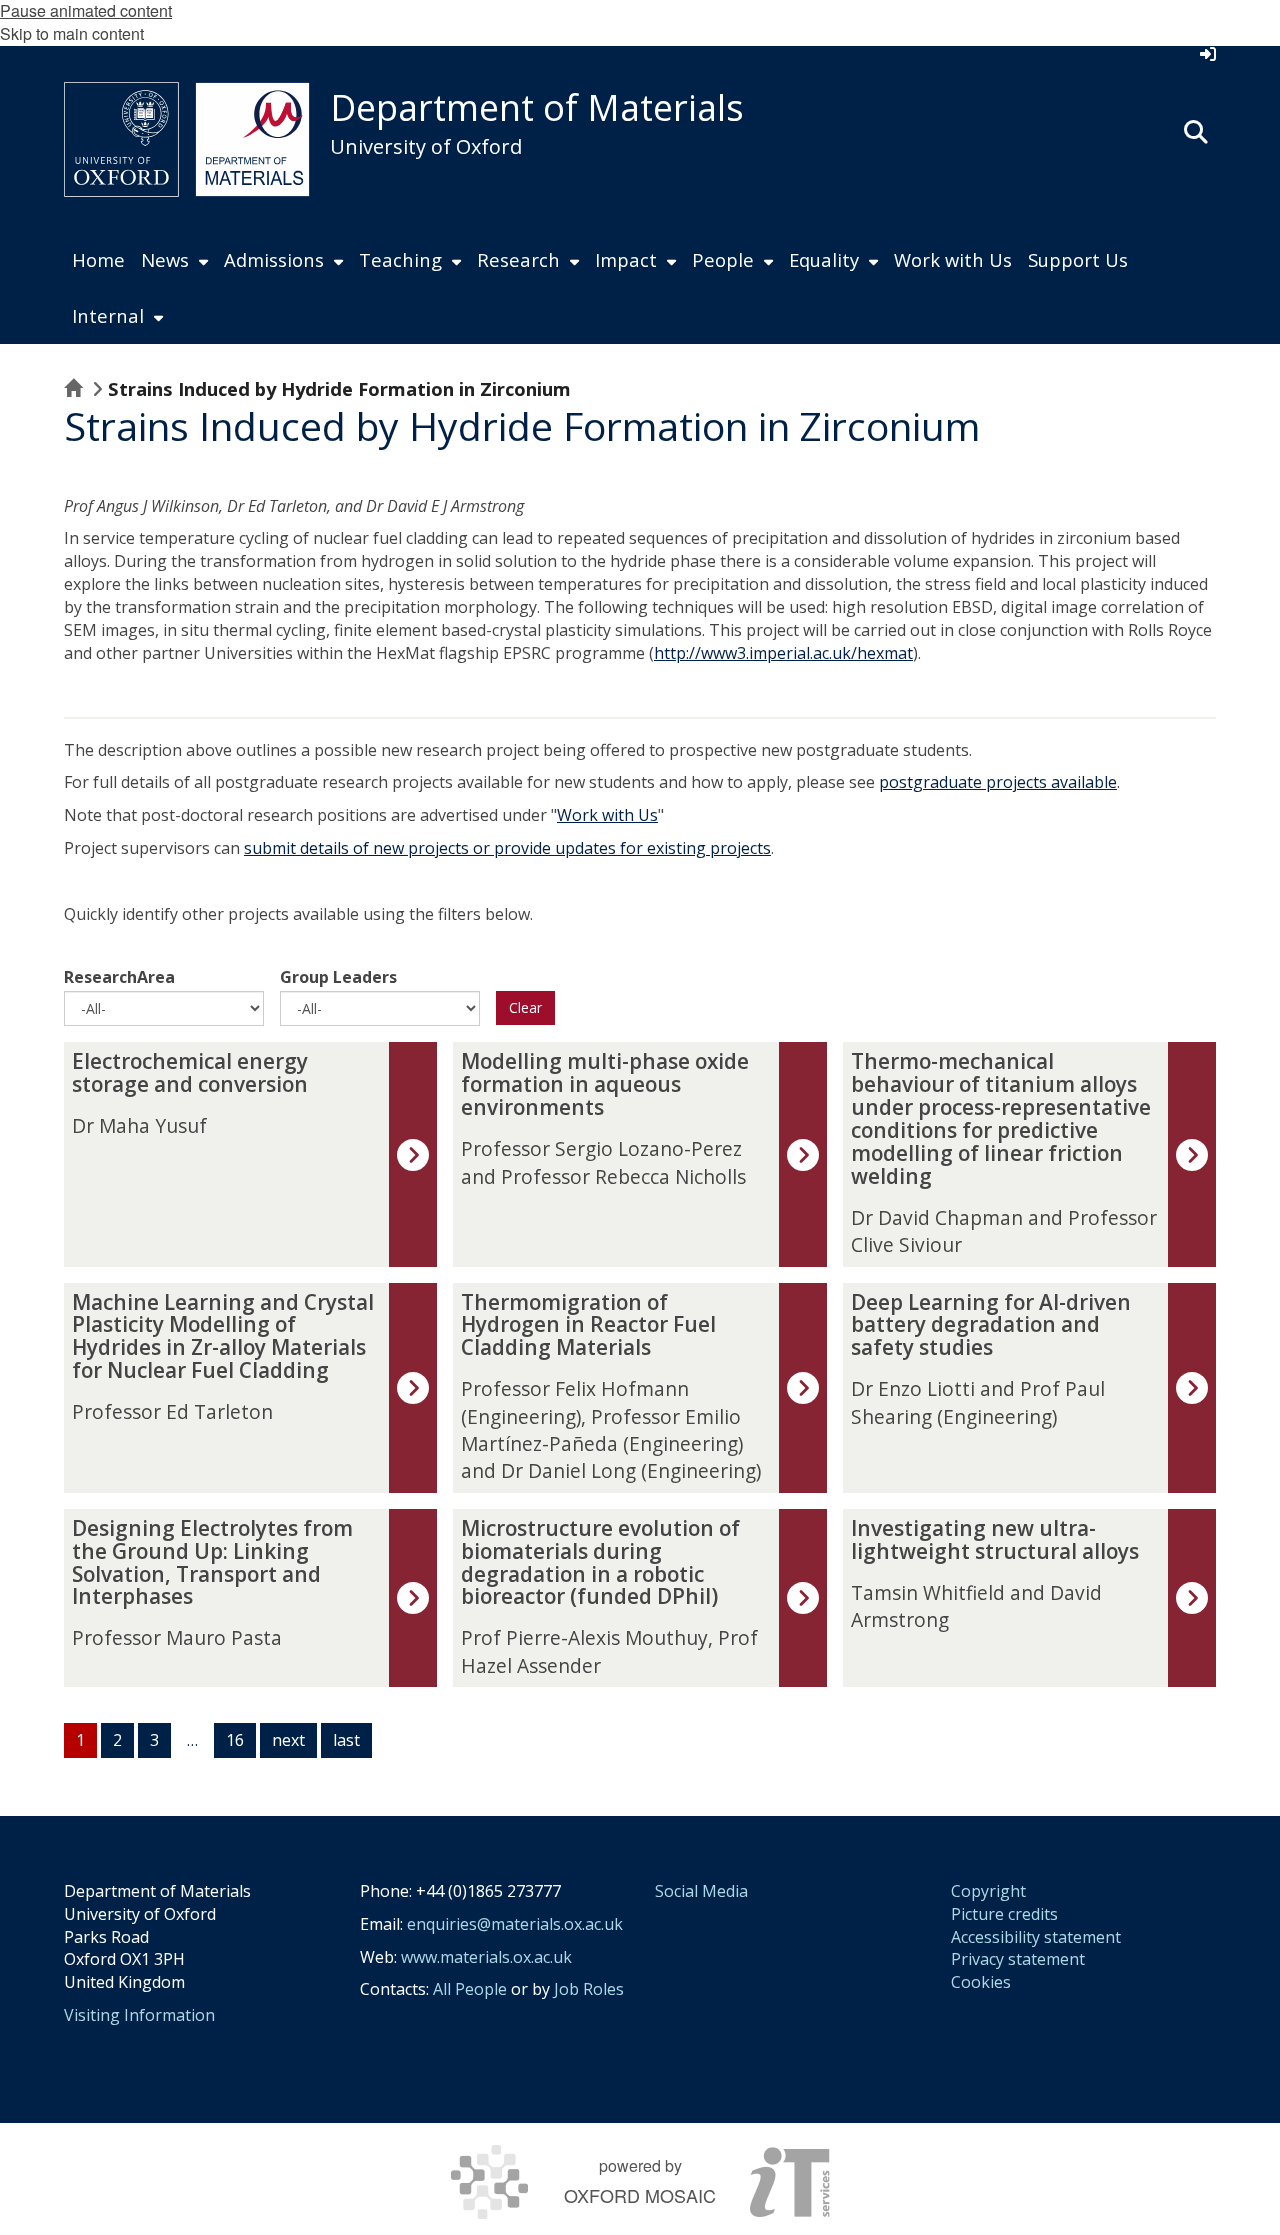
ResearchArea (119, 977)
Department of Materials (537, 107)
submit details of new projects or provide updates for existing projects (507, 848)
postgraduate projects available (998, 782)
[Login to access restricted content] (1208, 54)
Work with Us (607, 815)
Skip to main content (72, 33)
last (346, 1740)
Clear (525, 1007)
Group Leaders (338, 977)
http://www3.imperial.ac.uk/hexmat (783, 653)
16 (235, 1740)
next (288, 1740)
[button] (1196, 130)
